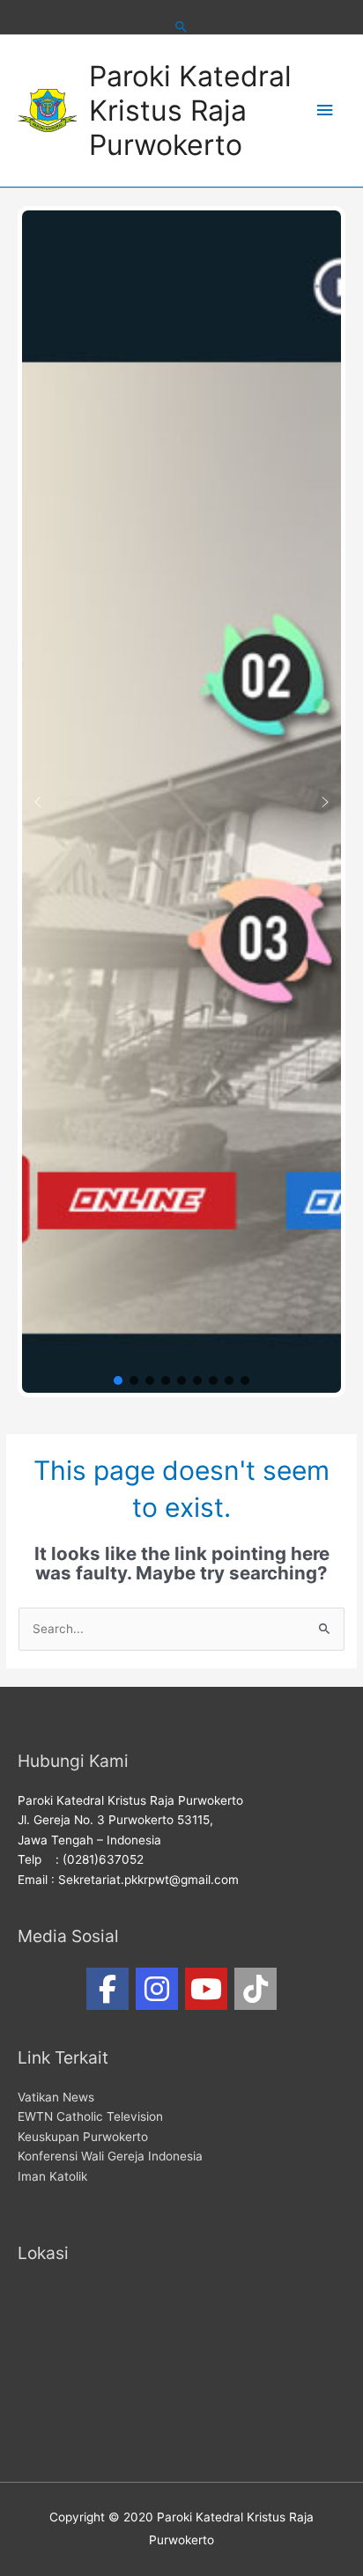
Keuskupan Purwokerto (83, 2137)
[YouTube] (206, 1989)
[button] (38, 802)
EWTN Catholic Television (90, 2116)
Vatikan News (56, 2097)
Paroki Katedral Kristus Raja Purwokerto (190, 111)
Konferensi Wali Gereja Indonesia (110, 2156)
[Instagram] (157, 1989)
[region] (181, 802)
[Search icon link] (181, 26)
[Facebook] (107, 1989)
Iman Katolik (52, 2176)
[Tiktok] (256, 1989)
